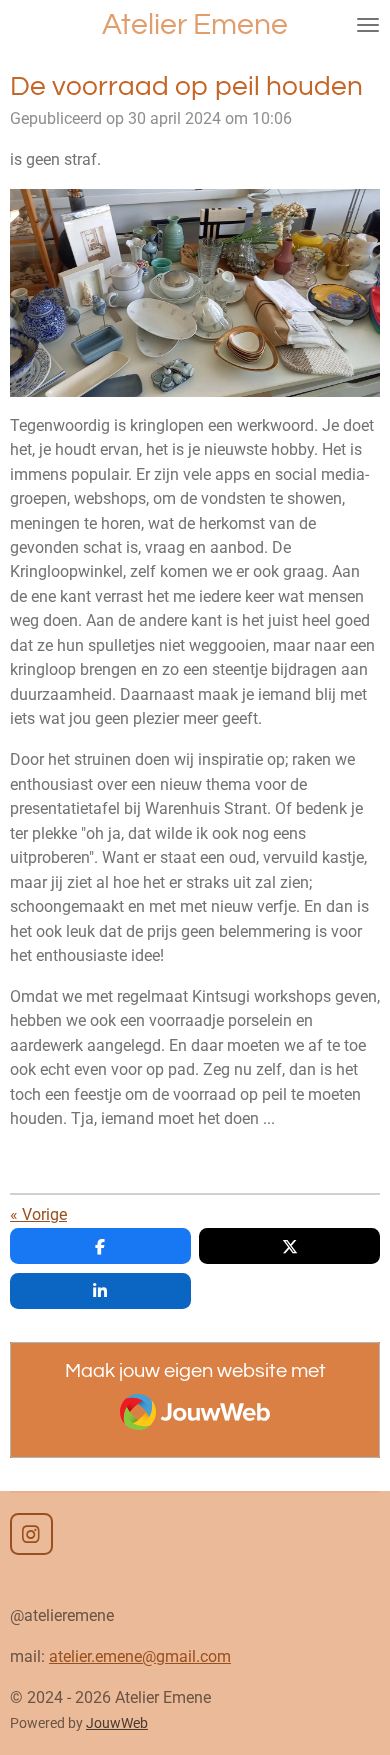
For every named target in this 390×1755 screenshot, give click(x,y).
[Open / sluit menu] (368, 25)
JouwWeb (117, 1723)
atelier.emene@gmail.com (140, 1656)
